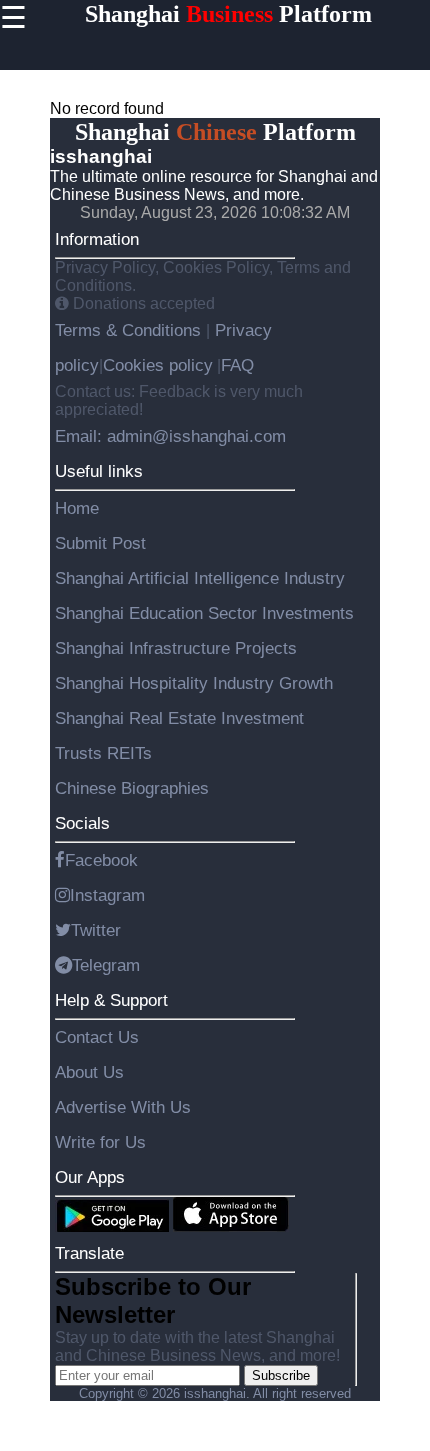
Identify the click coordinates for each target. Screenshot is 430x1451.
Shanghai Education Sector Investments (204, 613)
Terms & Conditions (130, 330)
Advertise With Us (123, 1107)
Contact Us (97, 1037)
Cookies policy (158, 365)
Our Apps (90, 1177)
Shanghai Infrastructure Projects (176, 648)
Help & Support (111, 1000)
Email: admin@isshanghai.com (170, 436)
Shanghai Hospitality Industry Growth (194, 683)
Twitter (96, 930)
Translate (89, 1253)
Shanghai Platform (228, 14)
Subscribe (281, 1375)
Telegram (106, 965)
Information (97, 239)
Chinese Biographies (132, 788)
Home (77, 508)
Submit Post (100, 543)
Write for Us (100, 1142)
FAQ (237, 365)
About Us (89, 1072)
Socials (82, 823)
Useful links (99, 471)
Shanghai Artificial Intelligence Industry (200, 578)
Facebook (101, 860)
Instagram (107, 895)
